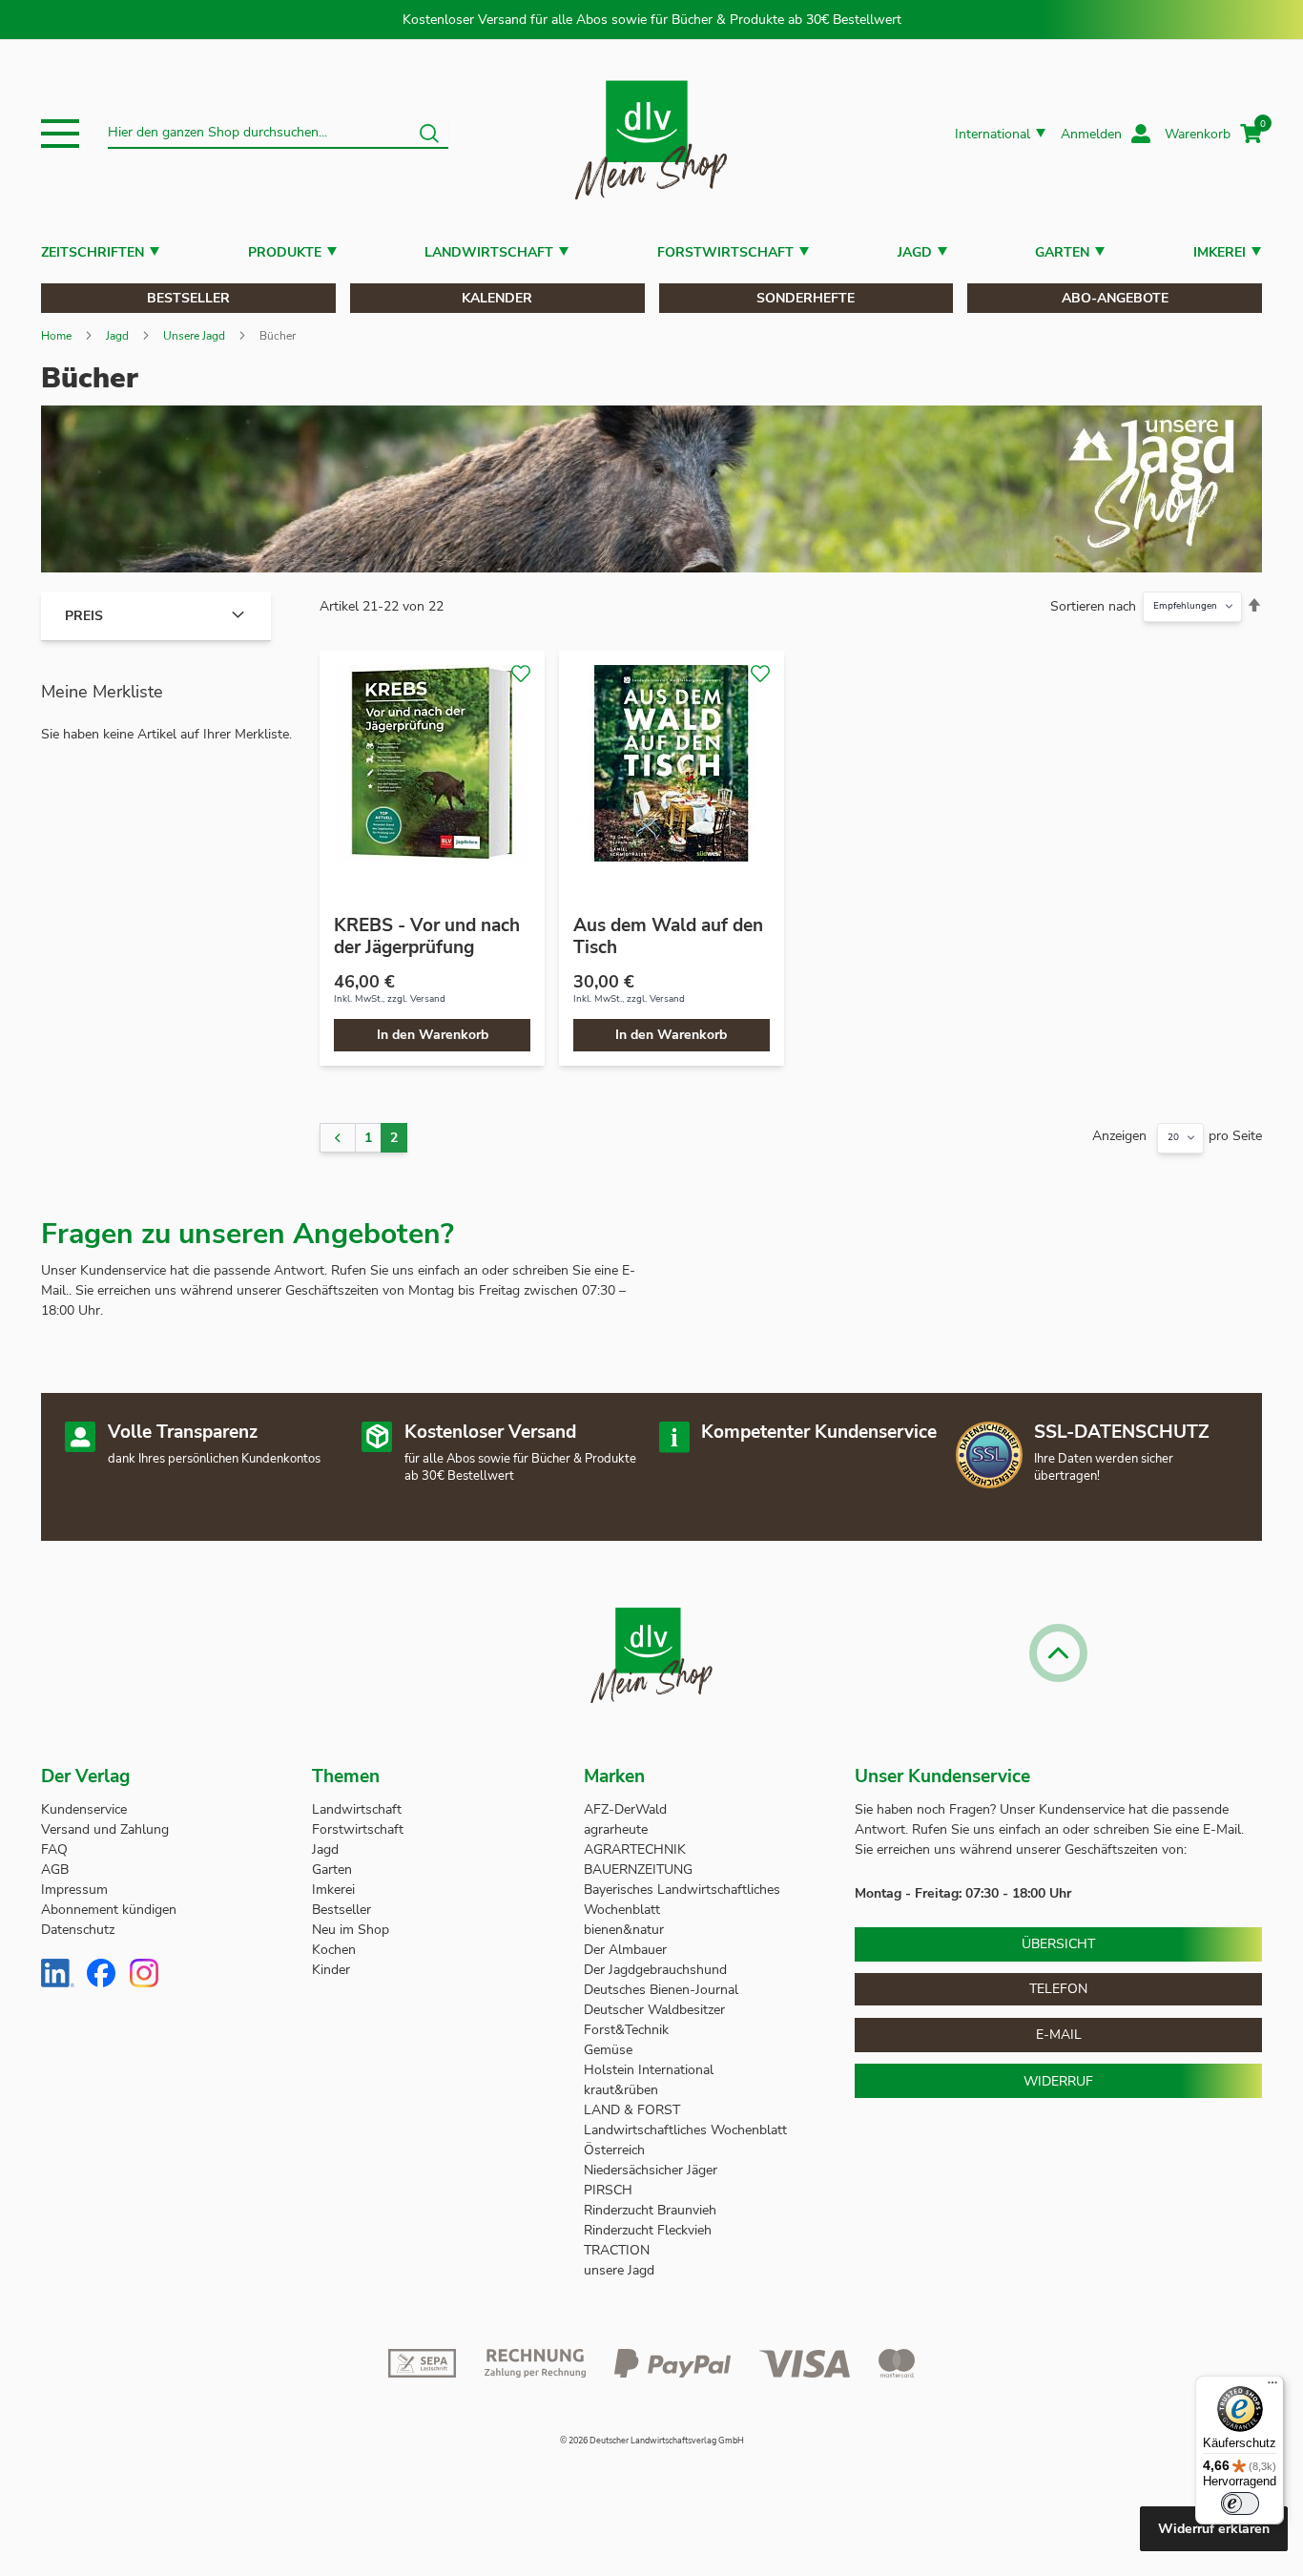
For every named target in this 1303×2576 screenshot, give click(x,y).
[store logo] (651, 134)
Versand (428, 999)
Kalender (497, 298)
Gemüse (610, 2050)
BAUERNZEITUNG (638, 1870)
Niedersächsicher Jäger (652, 2170)
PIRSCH (608, 2190)
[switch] (1240, 2503)
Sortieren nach (1093, 606)
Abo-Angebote (1115, 298)
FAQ (54, 1849)
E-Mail (1059, 2035)
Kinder (331, 1970)
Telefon (1058, 1989)
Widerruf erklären (1214, 2529)
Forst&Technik (628, 2030)
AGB (55, 1870)
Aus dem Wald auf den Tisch (668, 936)
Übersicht (1058, 1944)
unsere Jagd (619, 2270)
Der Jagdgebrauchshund (655, 1970)
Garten (1062, 252)
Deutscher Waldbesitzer (654, 2010)
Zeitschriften (93, 252)
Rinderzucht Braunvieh (652, 2210)
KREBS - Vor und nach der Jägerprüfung (427, 936)
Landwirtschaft (489, 252)
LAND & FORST (634, 2110)
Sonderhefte (806, 298)
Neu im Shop (351, 1930)
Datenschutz (78, 1930)
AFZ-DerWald (625, 1809)
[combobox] (278, 134)
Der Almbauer (625, 1950)
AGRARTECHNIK (635, 1849)
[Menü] (1272, 2387)
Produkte (285, 252)
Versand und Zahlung (105, 1829)
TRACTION (617, 2250)
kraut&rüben (621, 2090)
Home (56, 336)
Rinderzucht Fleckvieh (648, 2230)
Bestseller (188, 298)
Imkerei (1220, 252)
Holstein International (651, 2070)
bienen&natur (624, 1930)
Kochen (334, 1950)
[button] (60, 134)
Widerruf (1058, 2081)
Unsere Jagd (194, 336)
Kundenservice (84, 1809)
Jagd (915, 252)
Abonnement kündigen (109, 1910)
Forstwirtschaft (725, 252)
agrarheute (616, 1829)
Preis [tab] (84, 616)
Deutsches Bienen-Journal (661, 1990)
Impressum (74, 1890)
